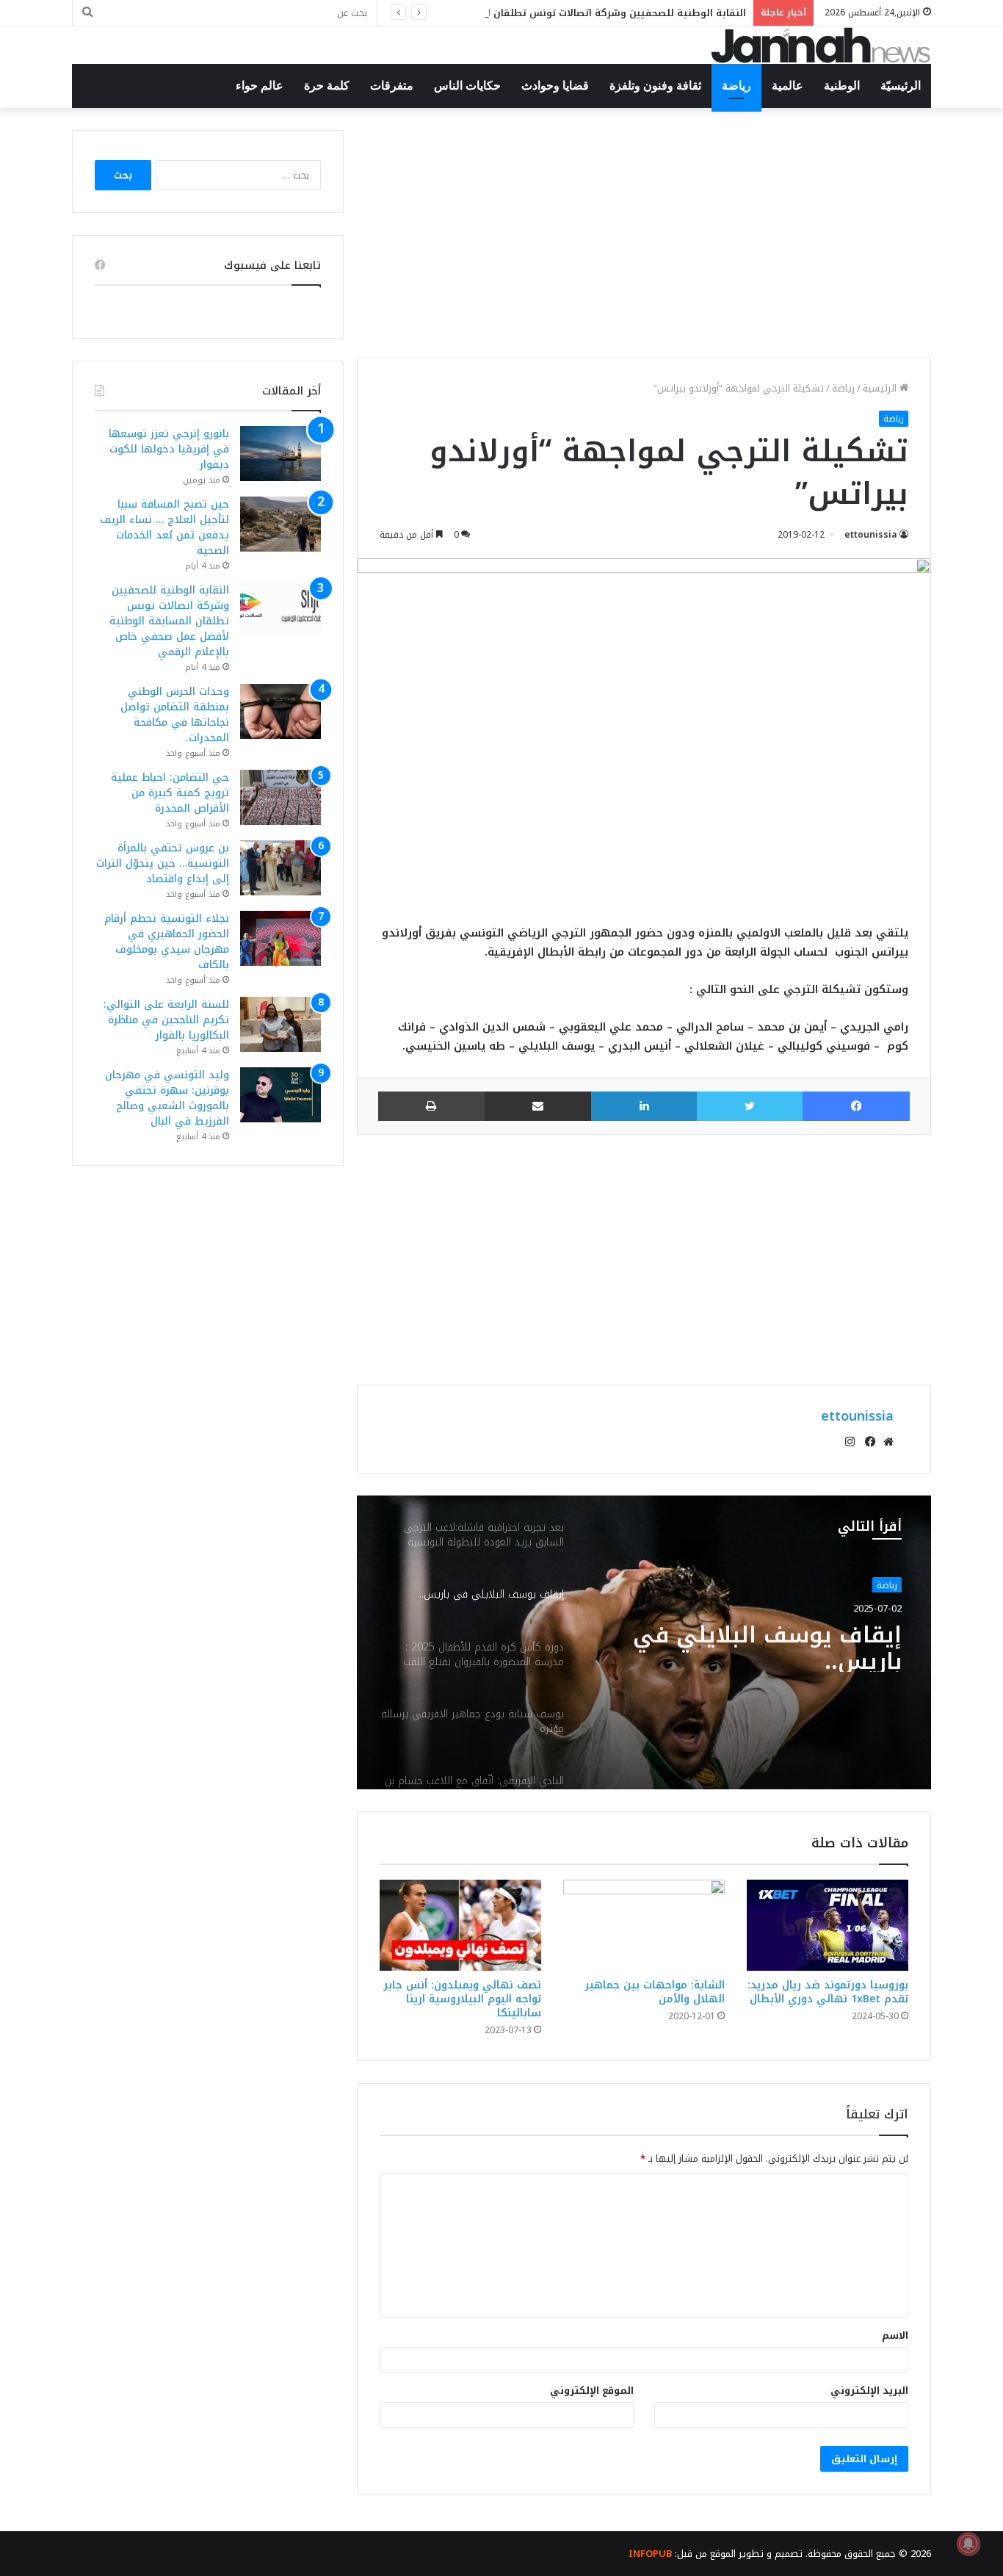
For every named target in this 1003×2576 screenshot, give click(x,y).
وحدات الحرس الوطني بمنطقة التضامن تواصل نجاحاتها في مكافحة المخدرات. (175, 715)
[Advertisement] (644, 233)
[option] (644, 1642)
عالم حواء (260, 86)
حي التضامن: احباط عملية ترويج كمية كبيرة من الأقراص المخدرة (170, 793)
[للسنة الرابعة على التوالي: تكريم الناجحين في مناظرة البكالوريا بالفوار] (280, 1024)
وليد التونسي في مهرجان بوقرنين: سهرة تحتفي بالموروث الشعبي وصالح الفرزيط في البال (167, 1098)
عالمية (787, 86)
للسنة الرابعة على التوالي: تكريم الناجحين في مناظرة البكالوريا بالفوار (166, 1020)
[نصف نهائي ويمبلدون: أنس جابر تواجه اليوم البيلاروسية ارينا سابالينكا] (460, 1925)
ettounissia (871, 535)
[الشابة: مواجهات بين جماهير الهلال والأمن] (644, 1925)
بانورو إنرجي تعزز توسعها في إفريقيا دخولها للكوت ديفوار (169, 449)
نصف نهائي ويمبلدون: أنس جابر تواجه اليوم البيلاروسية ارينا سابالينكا (462, 1999)
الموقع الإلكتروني (592, 2391)
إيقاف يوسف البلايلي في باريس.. (767, 1645)
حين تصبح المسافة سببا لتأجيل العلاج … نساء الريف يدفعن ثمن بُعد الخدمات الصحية (164, 527)
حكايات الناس (467, 86)
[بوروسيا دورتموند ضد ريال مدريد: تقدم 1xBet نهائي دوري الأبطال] (828, 1925)
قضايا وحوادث (555, 86)
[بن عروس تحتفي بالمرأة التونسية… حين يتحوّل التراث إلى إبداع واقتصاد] (280, 868)
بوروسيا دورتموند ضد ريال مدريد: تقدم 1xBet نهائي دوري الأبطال (828, 1992)
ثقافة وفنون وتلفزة (655, 86)
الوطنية (842, 86)
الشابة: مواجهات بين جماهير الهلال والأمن (655, 1992)
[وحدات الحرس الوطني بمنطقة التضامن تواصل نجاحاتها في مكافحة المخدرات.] (280, 711)
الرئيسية (881, 388)
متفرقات (392, 86)
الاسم (895, 2335)
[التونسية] (821, 45)
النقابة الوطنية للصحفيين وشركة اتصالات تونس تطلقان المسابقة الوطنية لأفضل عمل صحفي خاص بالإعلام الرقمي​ (486, 13)
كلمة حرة (327, 86)
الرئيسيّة (901, 86)
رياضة (736, 86)
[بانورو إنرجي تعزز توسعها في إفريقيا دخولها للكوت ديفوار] (280, 454)
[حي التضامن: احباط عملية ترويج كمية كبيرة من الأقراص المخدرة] (280, 797)
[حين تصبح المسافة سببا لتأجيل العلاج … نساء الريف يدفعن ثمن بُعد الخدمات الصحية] (280, 524)
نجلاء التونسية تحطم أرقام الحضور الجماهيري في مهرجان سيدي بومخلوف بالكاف (167, 942)
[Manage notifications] (968, 2544)
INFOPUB (650, 2554)
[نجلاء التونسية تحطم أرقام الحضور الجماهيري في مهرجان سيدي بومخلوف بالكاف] (280, 938)
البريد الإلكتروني (869, 2391)
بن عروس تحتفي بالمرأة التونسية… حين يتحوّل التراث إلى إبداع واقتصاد (163, 863)
